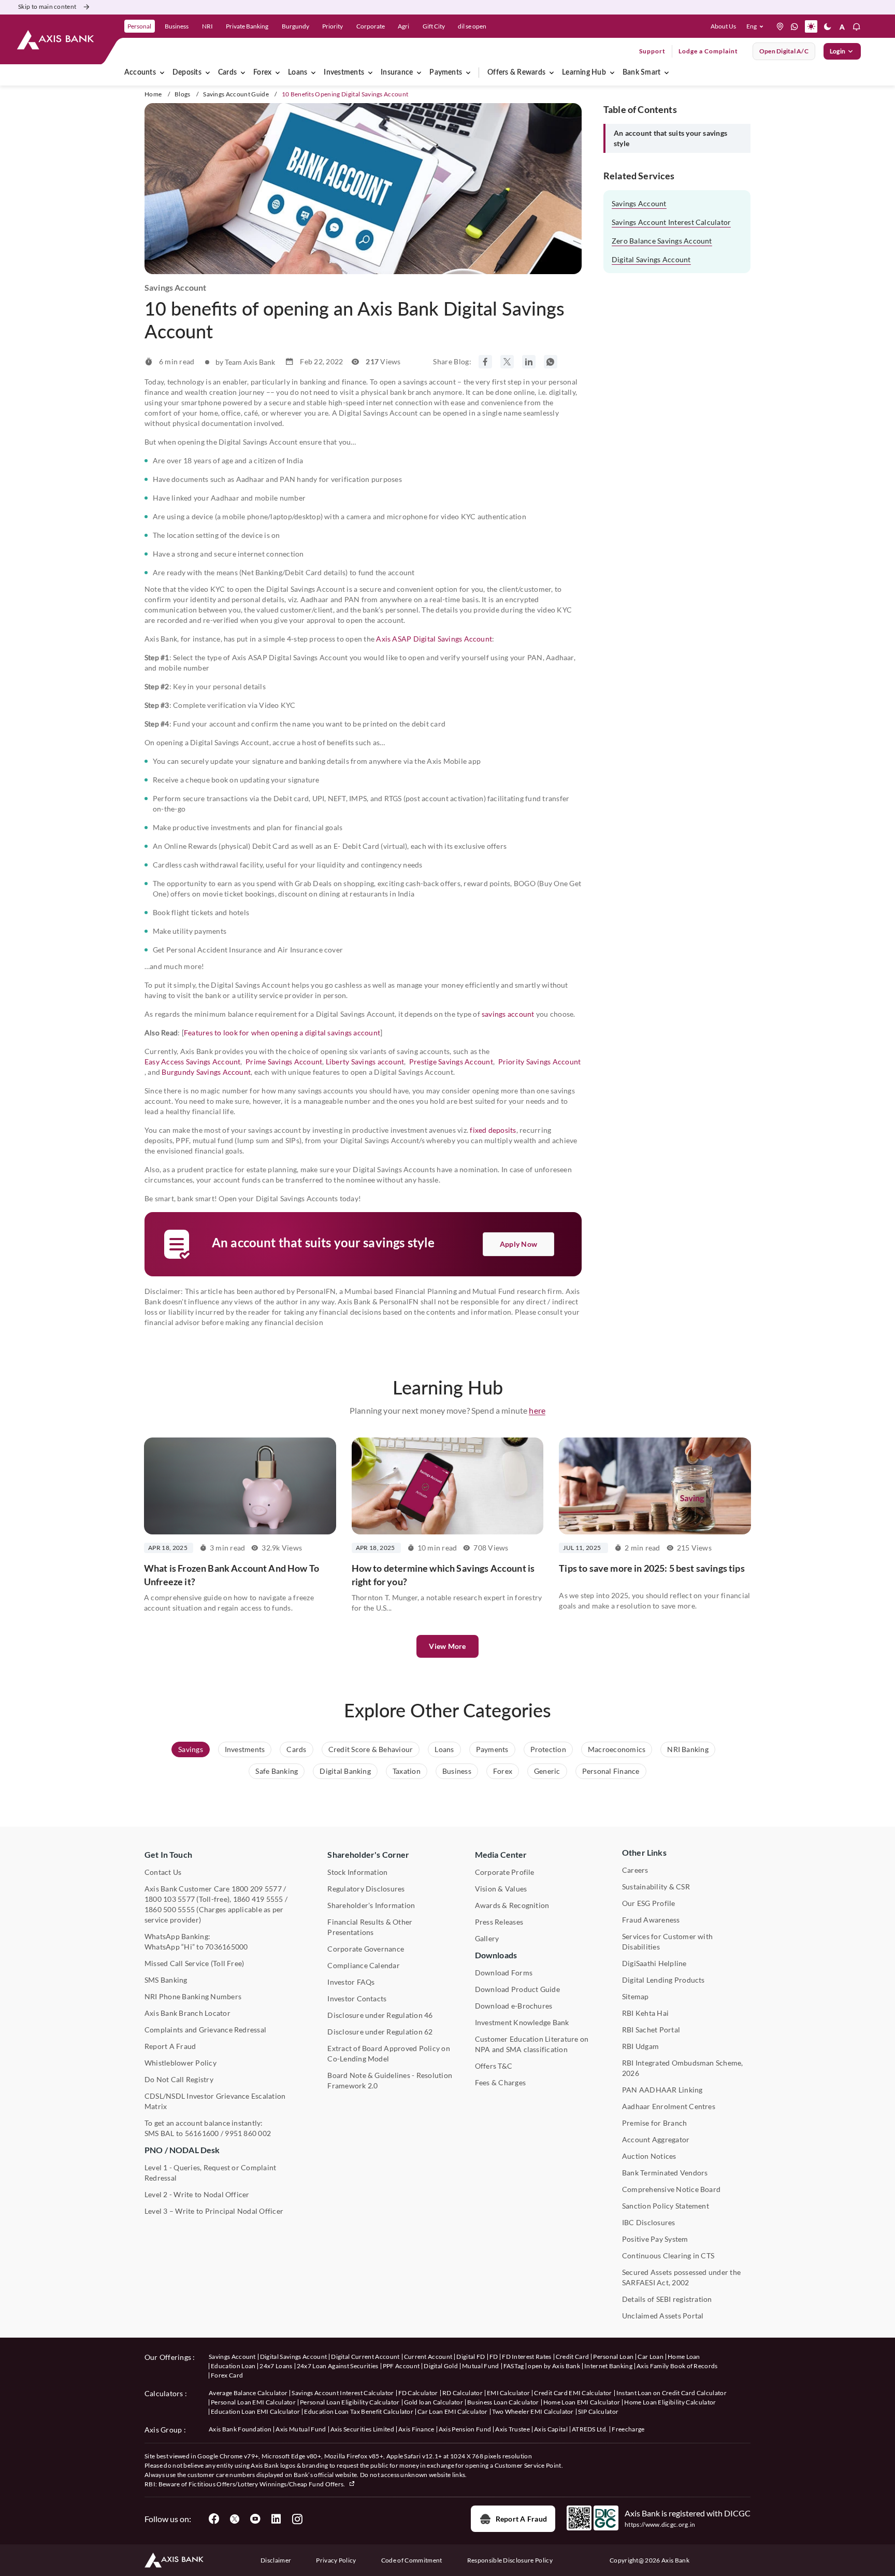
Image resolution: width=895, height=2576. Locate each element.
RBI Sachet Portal (651, 2030)
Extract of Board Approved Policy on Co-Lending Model (388, 2053)
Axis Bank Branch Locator (187, 2013)
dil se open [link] (472, 26)
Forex (262, 73)
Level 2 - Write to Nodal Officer (197, 2194)
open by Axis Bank (554, 2366)
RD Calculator (463, 2393)
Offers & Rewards (516, 73)
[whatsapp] (795, 26)
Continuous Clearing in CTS (668, 2255)
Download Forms (504, 1973)
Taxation (407, 1771)
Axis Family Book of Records (677, 2366)
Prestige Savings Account (451, 1062)
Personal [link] (139, 26)
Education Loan (233, 2366)
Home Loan (684, 2357)
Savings (191, 1749)
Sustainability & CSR (656, 1887)
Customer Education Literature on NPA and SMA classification (532, 2044)
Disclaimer (276, 2560)
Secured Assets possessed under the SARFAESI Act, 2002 (681, 2277)
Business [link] (177, 26)
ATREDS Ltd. (590, 2429)
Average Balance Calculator (248, 2393)
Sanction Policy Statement (666, 2206)
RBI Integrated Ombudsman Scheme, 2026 (683, 2068)
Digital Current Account (365, 2357)
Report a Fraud (521, 2519)
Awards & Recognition (512, 1905)
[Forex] (278, 73)
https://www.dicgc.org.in (660, 2524)
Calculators (164, 2393)
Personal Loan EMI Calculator (253, 2402)
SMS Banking (166, 1980)
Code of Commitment (412, 2560)
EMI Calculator (508, 2393)
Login (838, 51)
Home (153, 94)
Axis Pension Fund (465, 2429)
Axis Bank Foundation (240, 2429)
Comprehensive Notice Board (671, 2189)
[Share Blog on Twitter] (507, 362)
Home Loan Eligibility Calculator (670, 2402)
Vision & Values (501, 1889)
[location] (780, 26)
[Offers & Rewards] (552, 73)
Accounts (140, 73)
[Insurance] (419, 73)
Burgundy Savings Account (206, 1072)
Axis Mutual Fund (301, 2429)
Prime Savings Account (284, 1062)
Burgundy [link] (295, 26)
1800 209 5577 (257, 1889)
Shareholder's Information (371, 1905)
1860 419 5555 (258, 1899)
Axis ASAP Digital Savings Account (434, 639)
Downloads (496, 1955)
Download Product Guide (517, 1989)
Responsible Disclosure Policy (510, 2560)
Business (457, 1771)
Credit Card (573, 2357)
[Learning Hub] (612, 73)
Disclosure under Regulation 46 (380, 2015)
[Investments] (370, 73)
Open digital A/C (784, 51)
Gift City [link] (434, 26)
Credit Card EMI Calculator (573, 2393)
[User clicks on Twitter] (235, 2519)
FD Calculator (418, 2393)
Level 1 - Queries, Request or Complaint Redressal (210, 2173)
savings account (508, 1014)
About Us (723, 26)
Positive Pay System (655, 2239)
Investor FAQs (351, 1982)
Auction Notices (649, 2156)
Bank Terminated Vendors (665, 2173)
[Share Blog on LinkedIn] (529, 362)
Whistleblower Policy (181, 2063)
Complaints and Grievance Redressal (205, 2030)
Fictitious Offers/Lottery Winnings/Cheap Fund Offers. (268, 2484)
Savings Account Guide (236, 94)
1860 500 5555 (170, 1909)
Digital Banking (345, 1771)
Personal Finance (611, 1771)
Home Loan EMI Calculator (582, 2402)
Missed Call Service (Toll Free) (194, 1963)
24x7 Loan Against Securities (338, 2366)
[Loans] (313, 73)
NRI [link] (207, 26)
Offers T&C (494, 2066)
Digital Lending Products (663, 1980)
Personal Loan (613, 2357)
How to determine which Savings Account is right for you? (443, 1575)
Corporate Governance (366, 1949)
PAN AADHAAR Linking (662, 2090)
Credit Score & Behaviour (371, 1749)
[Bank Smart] (667, 73)
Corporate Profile (505, 1872)
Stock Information (357, 1872)
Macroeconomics (617, 1749)
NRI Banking (688, 1749)
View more (447, 1646)
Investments (344, 73)
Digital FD (471, 2357)
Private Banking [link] (247, 26)
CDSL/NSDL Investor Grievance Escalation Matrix (215, 2101)
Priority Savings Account (540, 1062)
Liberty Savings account (365, 1062)
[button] (757, 26)
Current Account (428, 2357)
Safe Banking (277, 1771)
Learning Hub (584, 73)
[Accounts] (162, 73)
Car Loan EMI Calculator (452, 2411)
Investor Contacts (357, 1998)
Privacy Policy (336, 2560)
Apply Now (518, 1244)
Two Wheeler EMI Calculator (533, 2411)
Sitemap (636, 1996)
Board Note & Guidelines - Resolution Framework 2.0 (390, 2080)
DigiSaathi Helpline (654, 1963)
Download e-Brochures (514, 2006)
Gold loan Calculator (434, 2402)
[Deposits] (208, 73)
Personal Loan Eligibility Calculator (350, 2402)
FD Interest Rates (526, 2357)
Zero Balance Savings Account (662, 241)
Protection (548, 1749)
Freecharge (628, 2429)
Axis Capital (551, 2429)
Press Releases (499, 1922)
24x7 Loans (276, 2366)
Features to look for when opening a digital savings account (282, 1033)
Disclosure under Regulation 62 (380, 2032)
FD (494, 2357)
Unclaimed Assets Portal (663, 2316)
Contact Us (163, 1872)
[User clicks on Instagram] (297, 2519)
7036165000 (226, 1947)
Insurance (397, 73)
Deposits (187, 73)
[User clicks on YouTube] (255, 2519)
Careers (635, 1870)
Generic (547, 1771)
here (537, 1410)
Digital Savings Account (651, 259)
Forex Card (227, 2375)
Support (652, 51)
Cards (227, 73)
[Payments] (468, 73)
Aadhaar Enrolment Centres (669, 2106)
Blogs (183, 94)
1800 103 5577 (170, 1899)
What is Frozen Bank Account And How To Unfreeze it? (232, 1575)
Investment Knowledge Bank (522, 2022)
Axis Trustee (513, 2429)
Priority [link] (333, 26)
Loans (298, 73)
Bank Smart (641, 73)
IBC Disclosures (649, 2222)
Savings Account (639, 203)
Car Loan (651, 2357)
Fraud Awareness (651, 1920)
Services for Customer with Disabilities (667, 1941)
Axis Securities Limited (362, 2429)
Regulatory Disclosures (366, 1889)
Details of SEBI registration (667, 2299)
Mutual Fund (481, 2366)
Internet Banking (608, 2366)
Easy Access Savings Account (192, 1062)
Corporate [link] (371, 26)
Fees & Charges (500, 2082)
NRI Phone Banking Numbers (193, 1996)
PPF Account (401, 2366)
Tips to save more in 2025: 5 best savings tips (652, 1568)
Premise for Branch (654, 2123)
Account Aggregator (656, 2139)
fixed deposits (493, 1130)
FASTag (514, 2366)
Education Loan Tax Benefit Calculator (359, 2411)
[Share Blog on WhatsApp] (551, 362)
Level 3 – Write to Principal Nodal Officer (214, 2211)
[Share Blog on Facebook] (485, 362)
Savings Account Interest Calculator (671, 222)
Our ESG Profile (649, 1903)
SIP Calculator (598, 2411)
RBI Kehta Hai (645, 2013)
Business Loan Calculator (503, 2402)
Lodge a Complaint (708, 51)
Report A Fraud (170, 2046)
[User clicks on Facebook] (214, 2519)
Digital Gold (441, 2366)
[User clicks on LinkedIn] (276, 2519)
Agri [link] (403, 26)
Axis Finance (416, 2429)
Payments (446, 73)
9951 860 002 (248, 2133)
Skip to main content (47, 6)
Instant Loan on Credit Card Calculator (672, 2393)
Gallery (487, 1938)
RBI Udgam (640, 2046)
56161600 (202, 2133)
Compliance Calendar (364, 1965)
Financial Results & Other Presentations (370, 1927)
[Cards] (243, 73)
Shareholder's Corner (368, 1854)
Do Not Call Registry (179, 2079)
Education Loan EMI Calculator (255, 2411)
